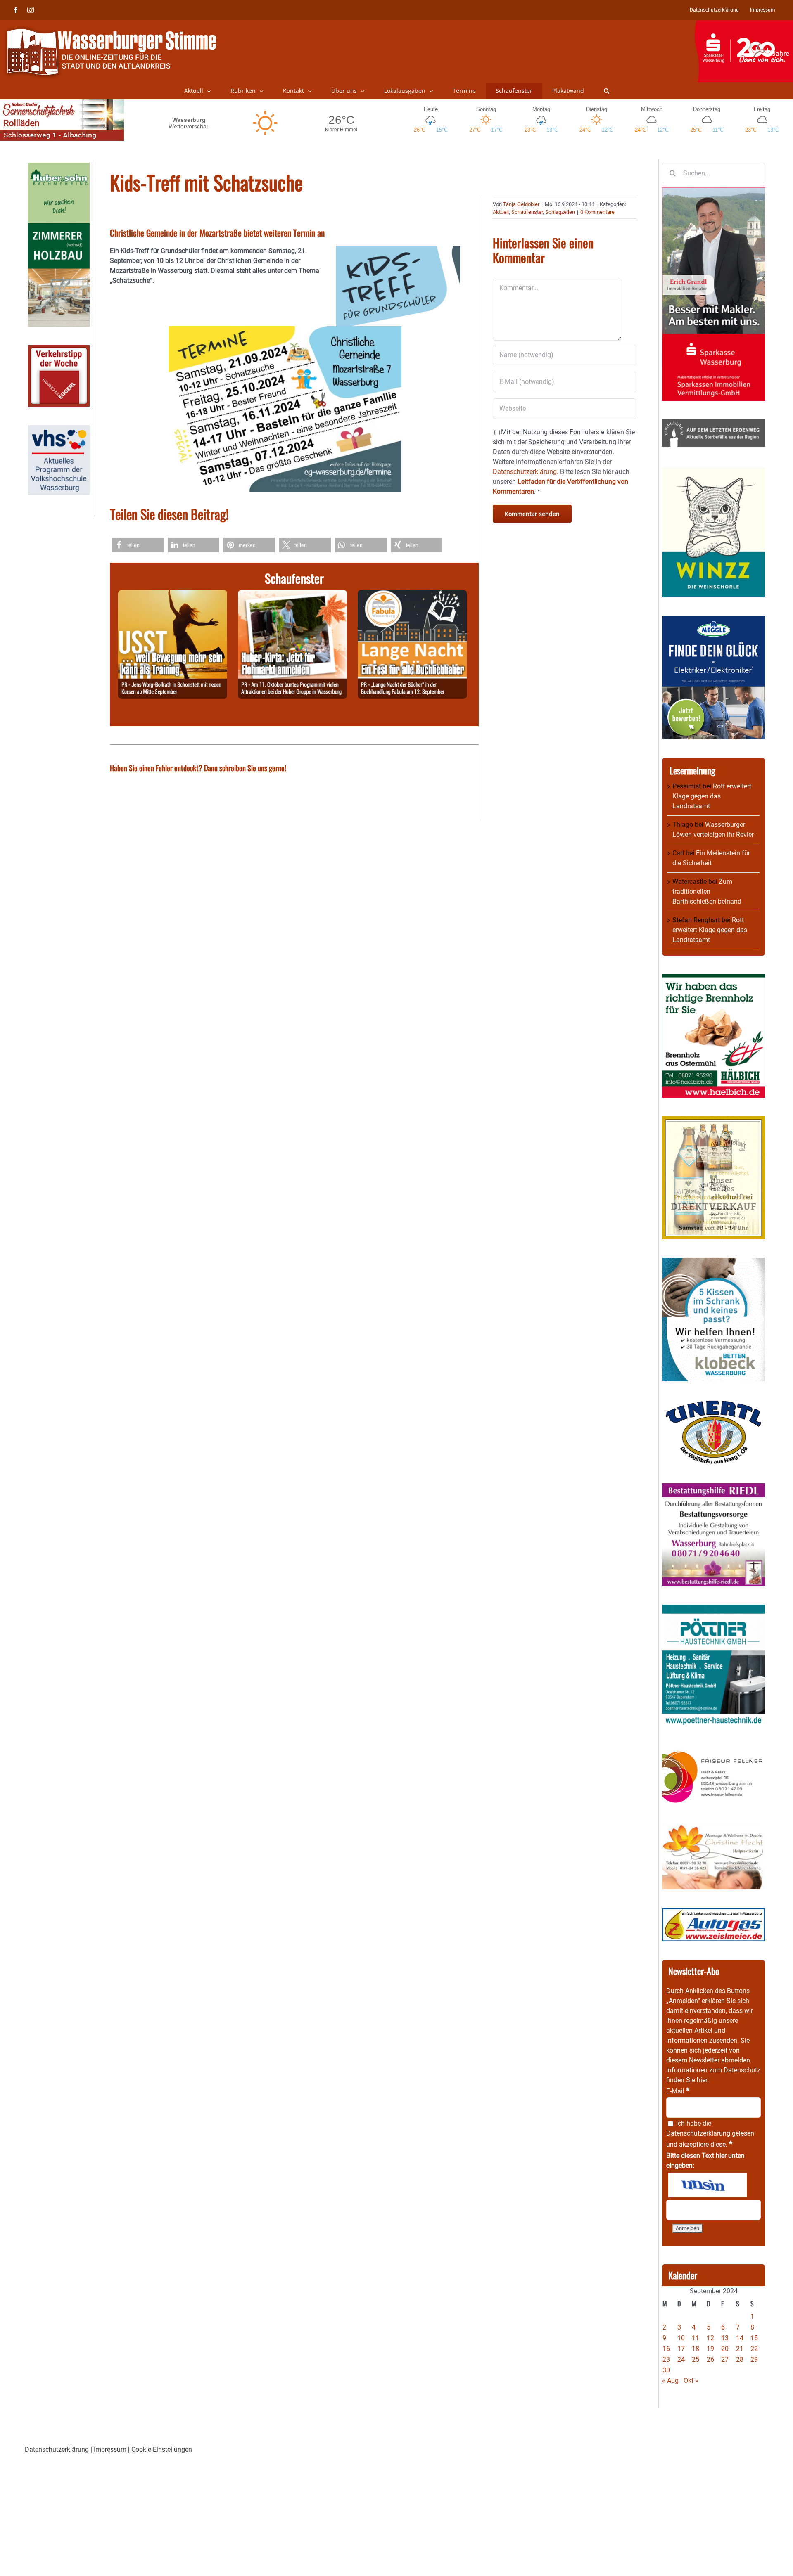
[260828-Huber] (292, 595)
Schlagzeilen (560, 212)
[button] (607, 91)
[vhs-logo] (59, 430)
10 (681, 2338)
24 (681, 2359)
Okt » (691, 2381)
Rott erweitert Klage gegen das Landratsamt (712, 796)
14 (740, 2338)
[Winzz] (713, 470)
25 (696, 2359)
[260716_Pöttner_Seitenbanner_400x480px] (713, 1609)
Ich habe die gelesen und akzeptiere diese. (710, 2134)
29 (754, 2359)
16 (666, 2349)
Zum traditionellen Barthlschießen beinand (707, 891)
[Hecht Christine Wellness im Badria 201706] (713, 1829)
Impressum (110, 2449)
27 (725, 2359)
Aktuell (501, 212)
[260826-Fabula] (412, 595)
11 (696, 2338)
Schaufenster (527, 212)
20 (725, 2349)
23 (666, 2359)
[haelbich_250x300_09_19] (713, 979)
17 (681, 2349)
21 (740, 2349)
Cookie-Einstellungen (162, 2449)
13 (725, 2338)
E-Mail (678, 2091)
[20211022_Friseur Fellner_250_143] (713, 1751)
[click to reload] (708, 2185)
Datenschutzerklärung (698, 2133)
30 (666, 2370)
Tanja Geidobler (521, 204)
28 (740, 2359)
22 (754, 2349)
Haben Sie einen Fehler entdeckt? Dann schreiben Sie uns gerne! (198, 768)
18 (696, 2349)
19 (710, 2349)
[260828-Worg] (173, 595)
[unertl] (713, 1405)
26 (710, 2359)
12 (710, 2338)
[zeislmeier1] (713, 1913)
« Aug (670, 2381)
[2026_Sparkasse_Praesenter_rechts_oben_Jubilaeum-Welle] (744, 24)
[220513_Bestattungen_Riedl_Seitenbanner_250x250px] (713, 1488)
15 (754, 2338)
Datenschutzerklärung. (526, 472)
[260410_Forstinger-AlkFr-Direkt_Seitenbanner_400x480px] (713, 1121)
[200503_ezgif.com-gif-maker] (713, 1263)
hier (702, 2080)
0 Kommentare (597, 212)
